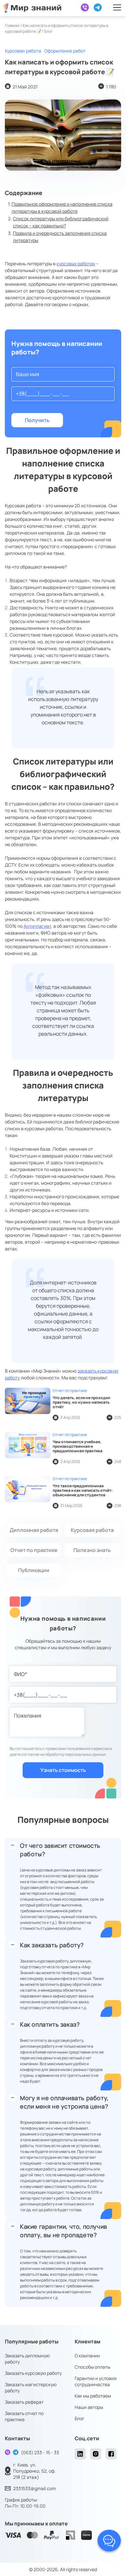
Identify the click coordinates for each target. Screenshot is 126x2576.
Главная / (14, 25)
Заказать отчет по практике (24, 2416)
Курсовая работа (23, 51)
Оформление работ (65, 51)
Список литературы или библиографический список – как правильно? (61, 222)
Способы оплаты (92, 2367)
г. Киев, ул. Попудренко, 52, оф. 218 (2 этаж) (35, 2471)
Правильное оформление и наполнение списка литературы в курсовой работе (62, 207)
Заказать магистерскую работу (31, 2387)
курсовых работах (76, 264)
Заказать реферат (24, 2402)
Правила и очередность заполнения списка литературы (60, 237)
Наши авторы (89, 2407)
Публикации (34, 1570)
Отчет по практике (34, 1550)
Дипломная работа (34, 1530)
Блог (80, 2418)
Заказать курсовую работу (33, 2373)
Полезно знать (92, 1550)
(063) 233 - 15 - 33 (40, 2452)
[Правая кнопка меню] (117, 7)
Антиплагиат (37, 926)
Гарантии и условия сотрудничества (96, 2381)
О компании (87, 2356)
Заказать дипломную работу (27, 2359)
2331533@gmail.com (35, 2488)
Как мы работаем (93, 2396)
